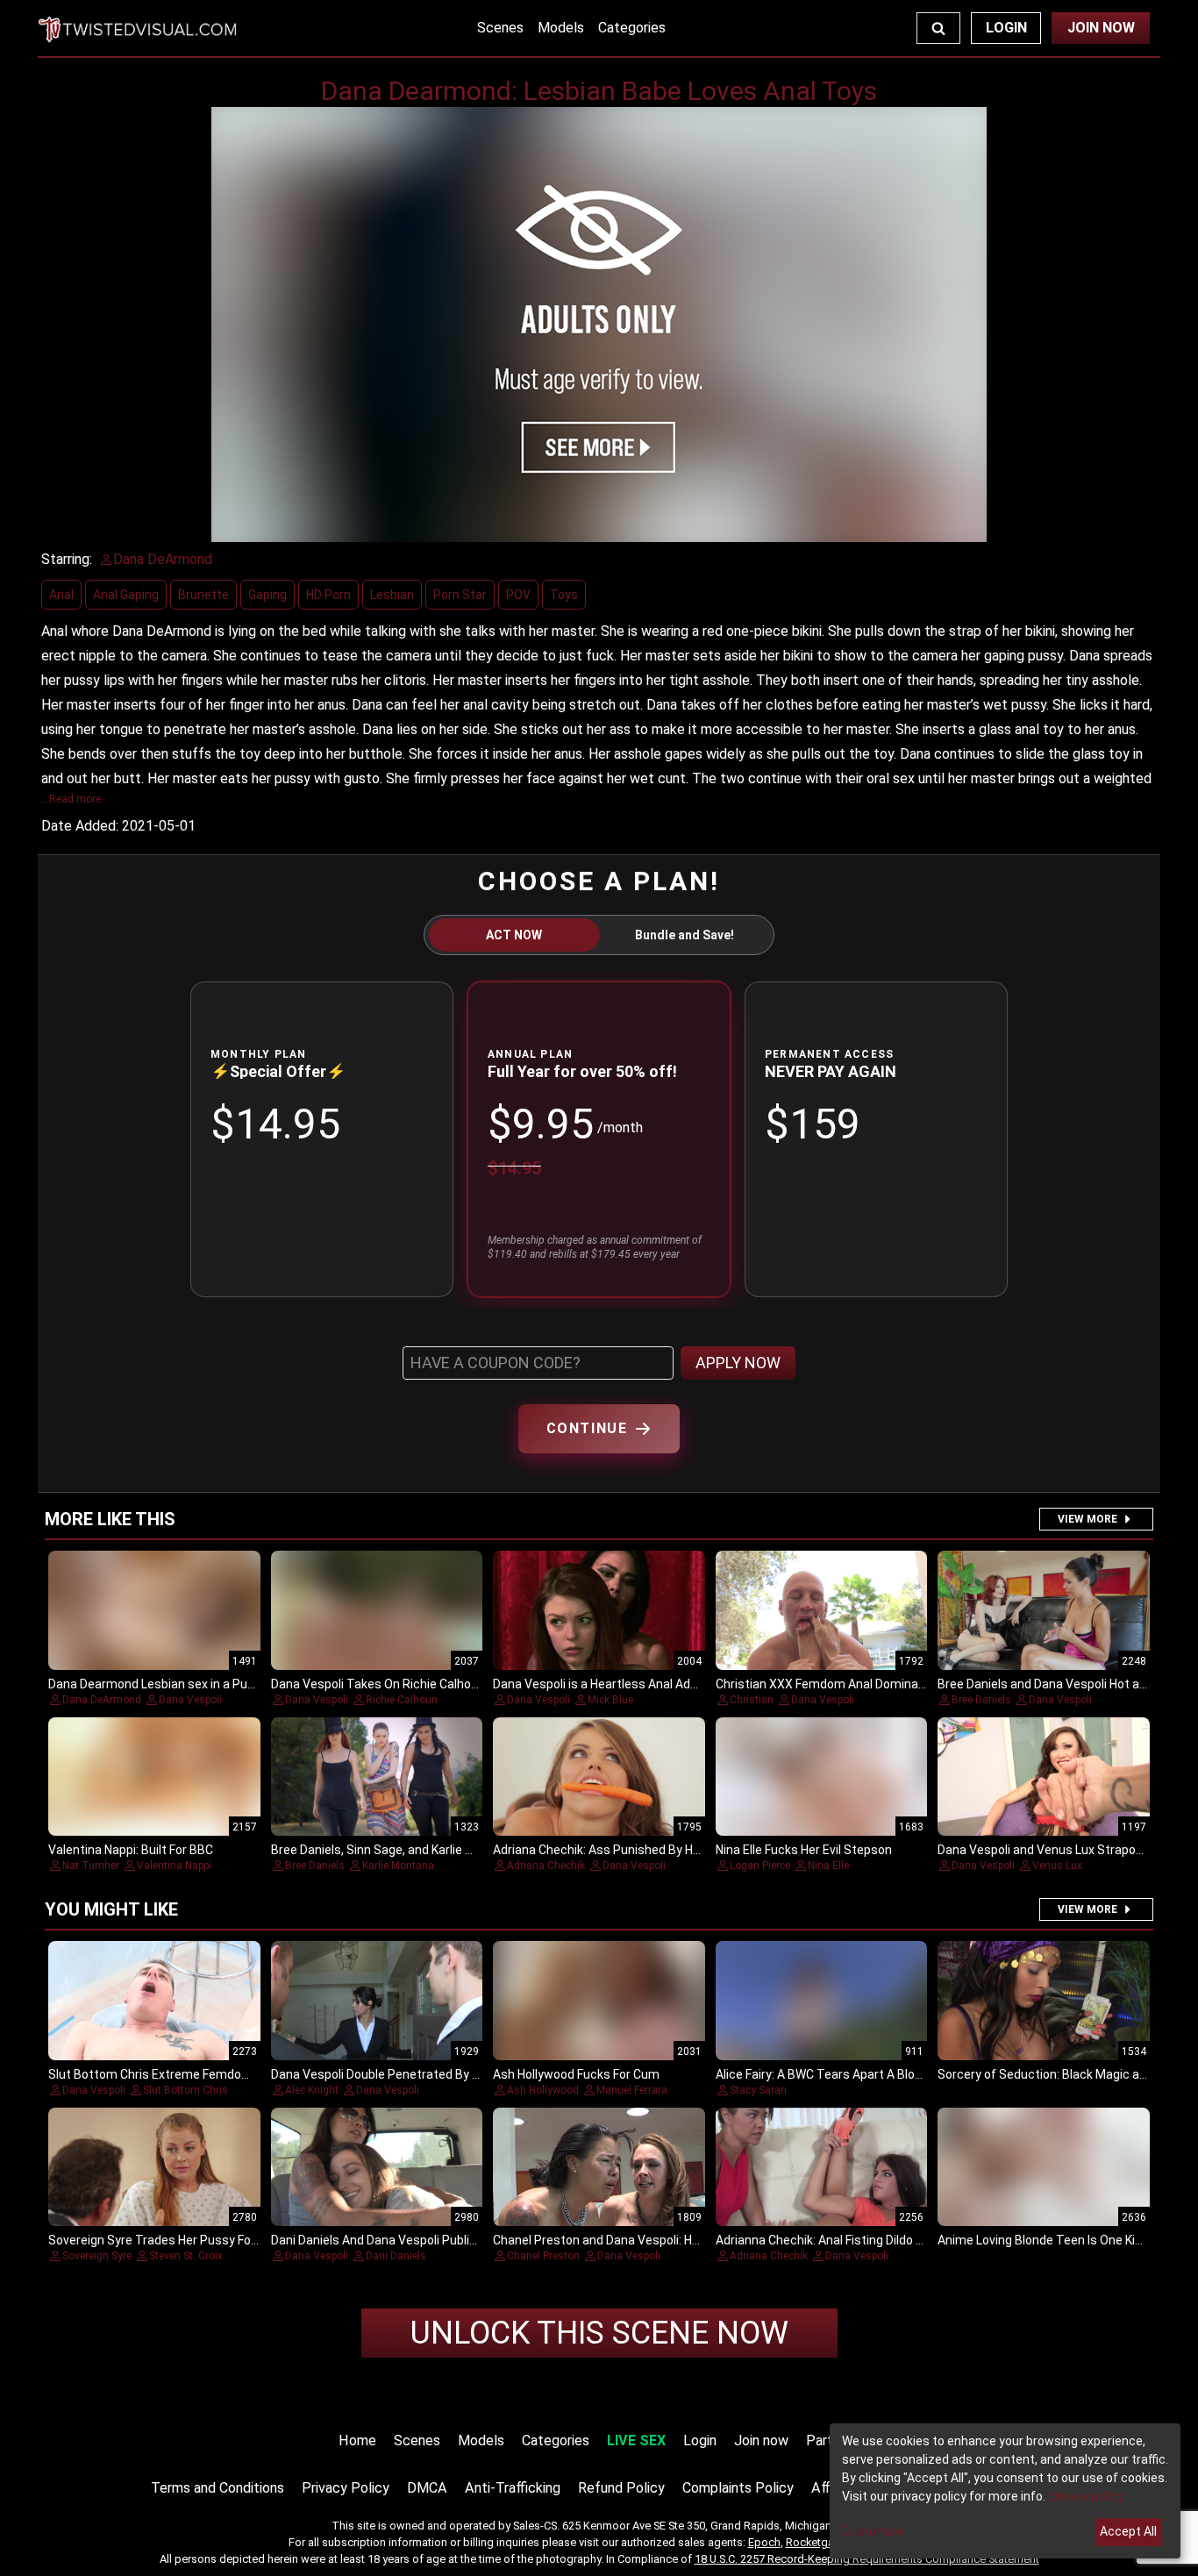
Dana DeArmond (102, 1700)
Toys (564, 595)
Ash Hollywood (543, 2090)
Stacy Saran (758, 2090)
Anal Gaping (126, 595)
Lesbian (392, 595)
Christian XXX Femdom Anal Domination (828, 1684)
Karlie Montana (398, 1866)
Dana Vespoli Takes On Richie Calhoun (378, 1684)
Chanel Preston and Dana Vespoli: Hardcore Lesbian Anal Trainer (673, 2240)
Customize (873, 2531)
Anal (61, 595)
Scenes (500, 28)
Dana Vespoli (190, 1700)
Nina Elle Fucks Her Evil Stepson (804, 1850)
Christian (752, 1700)
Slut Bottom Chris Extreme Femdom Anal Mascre (187, 2074)
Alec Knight (312, 2090)
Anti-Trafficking (513, 2488)
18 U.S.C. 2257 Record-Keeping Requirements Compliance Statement (867, 2559)
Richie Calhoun (402, 1700)
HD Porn (328, 595)
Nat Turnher (91, 1866)
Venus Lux (1057, 1866)
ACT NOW (514, 935)
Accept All (1128, 2531)
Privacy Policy (346, 2488)
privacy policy (1086, 2496)
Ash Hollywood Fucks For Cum (576, 2074)
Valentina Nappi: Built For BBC (131, 1850)
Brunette (203, 595)
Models (561, 28)
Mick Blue (610, 1700)
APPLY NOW (738, 1363)
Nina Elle (828, 1866)
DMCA (427, 2488)
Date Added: (80, 826)
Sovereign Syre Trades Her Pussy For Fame (169, 2240)
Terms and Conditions (217, 2488)
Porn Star (460, 595)
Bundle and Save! (685, 935)
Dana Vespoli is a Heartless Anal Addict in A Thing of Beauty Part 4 (679, 1684)
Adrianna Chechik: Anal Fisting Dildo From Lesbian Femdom (880, 2240)
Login (1006, 28)
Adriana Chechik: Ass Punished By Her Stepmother (635, 1850)
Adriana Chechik (546, 1866)
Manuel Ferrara (632, 2090)
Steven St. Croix (186, 2256)
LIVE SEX (636, 2440)
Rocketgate (815, 2542)
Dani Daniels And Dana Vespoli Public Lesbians (400, 2240)
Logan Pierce (760, 1866)
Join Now (1101, 28)
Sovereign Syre (97, 2256)
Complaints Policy (738, 2488)
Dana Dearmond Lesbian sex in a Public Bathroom (187, 1684)
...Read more (71, 799)
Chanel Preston (543, 2256)
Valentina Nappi (174, 1866)
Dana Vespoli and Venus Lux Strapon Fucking (1063, 1850)
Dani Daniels (396, 2256)
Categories (632, 28)
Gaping (267, 595)
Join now (761, 2440)
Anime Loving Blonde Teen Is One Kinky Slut (1059, 2240)
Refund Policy (621, 2488)
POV (518, 595)
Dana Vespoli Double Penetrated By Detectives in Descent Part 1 (453, 2074)
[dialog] (1005, 2491)
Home (357, 2440)
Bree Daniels (981, 1700)
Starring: (67, 559)
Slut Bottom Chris (185, 2090)
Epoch (764, 2542)
